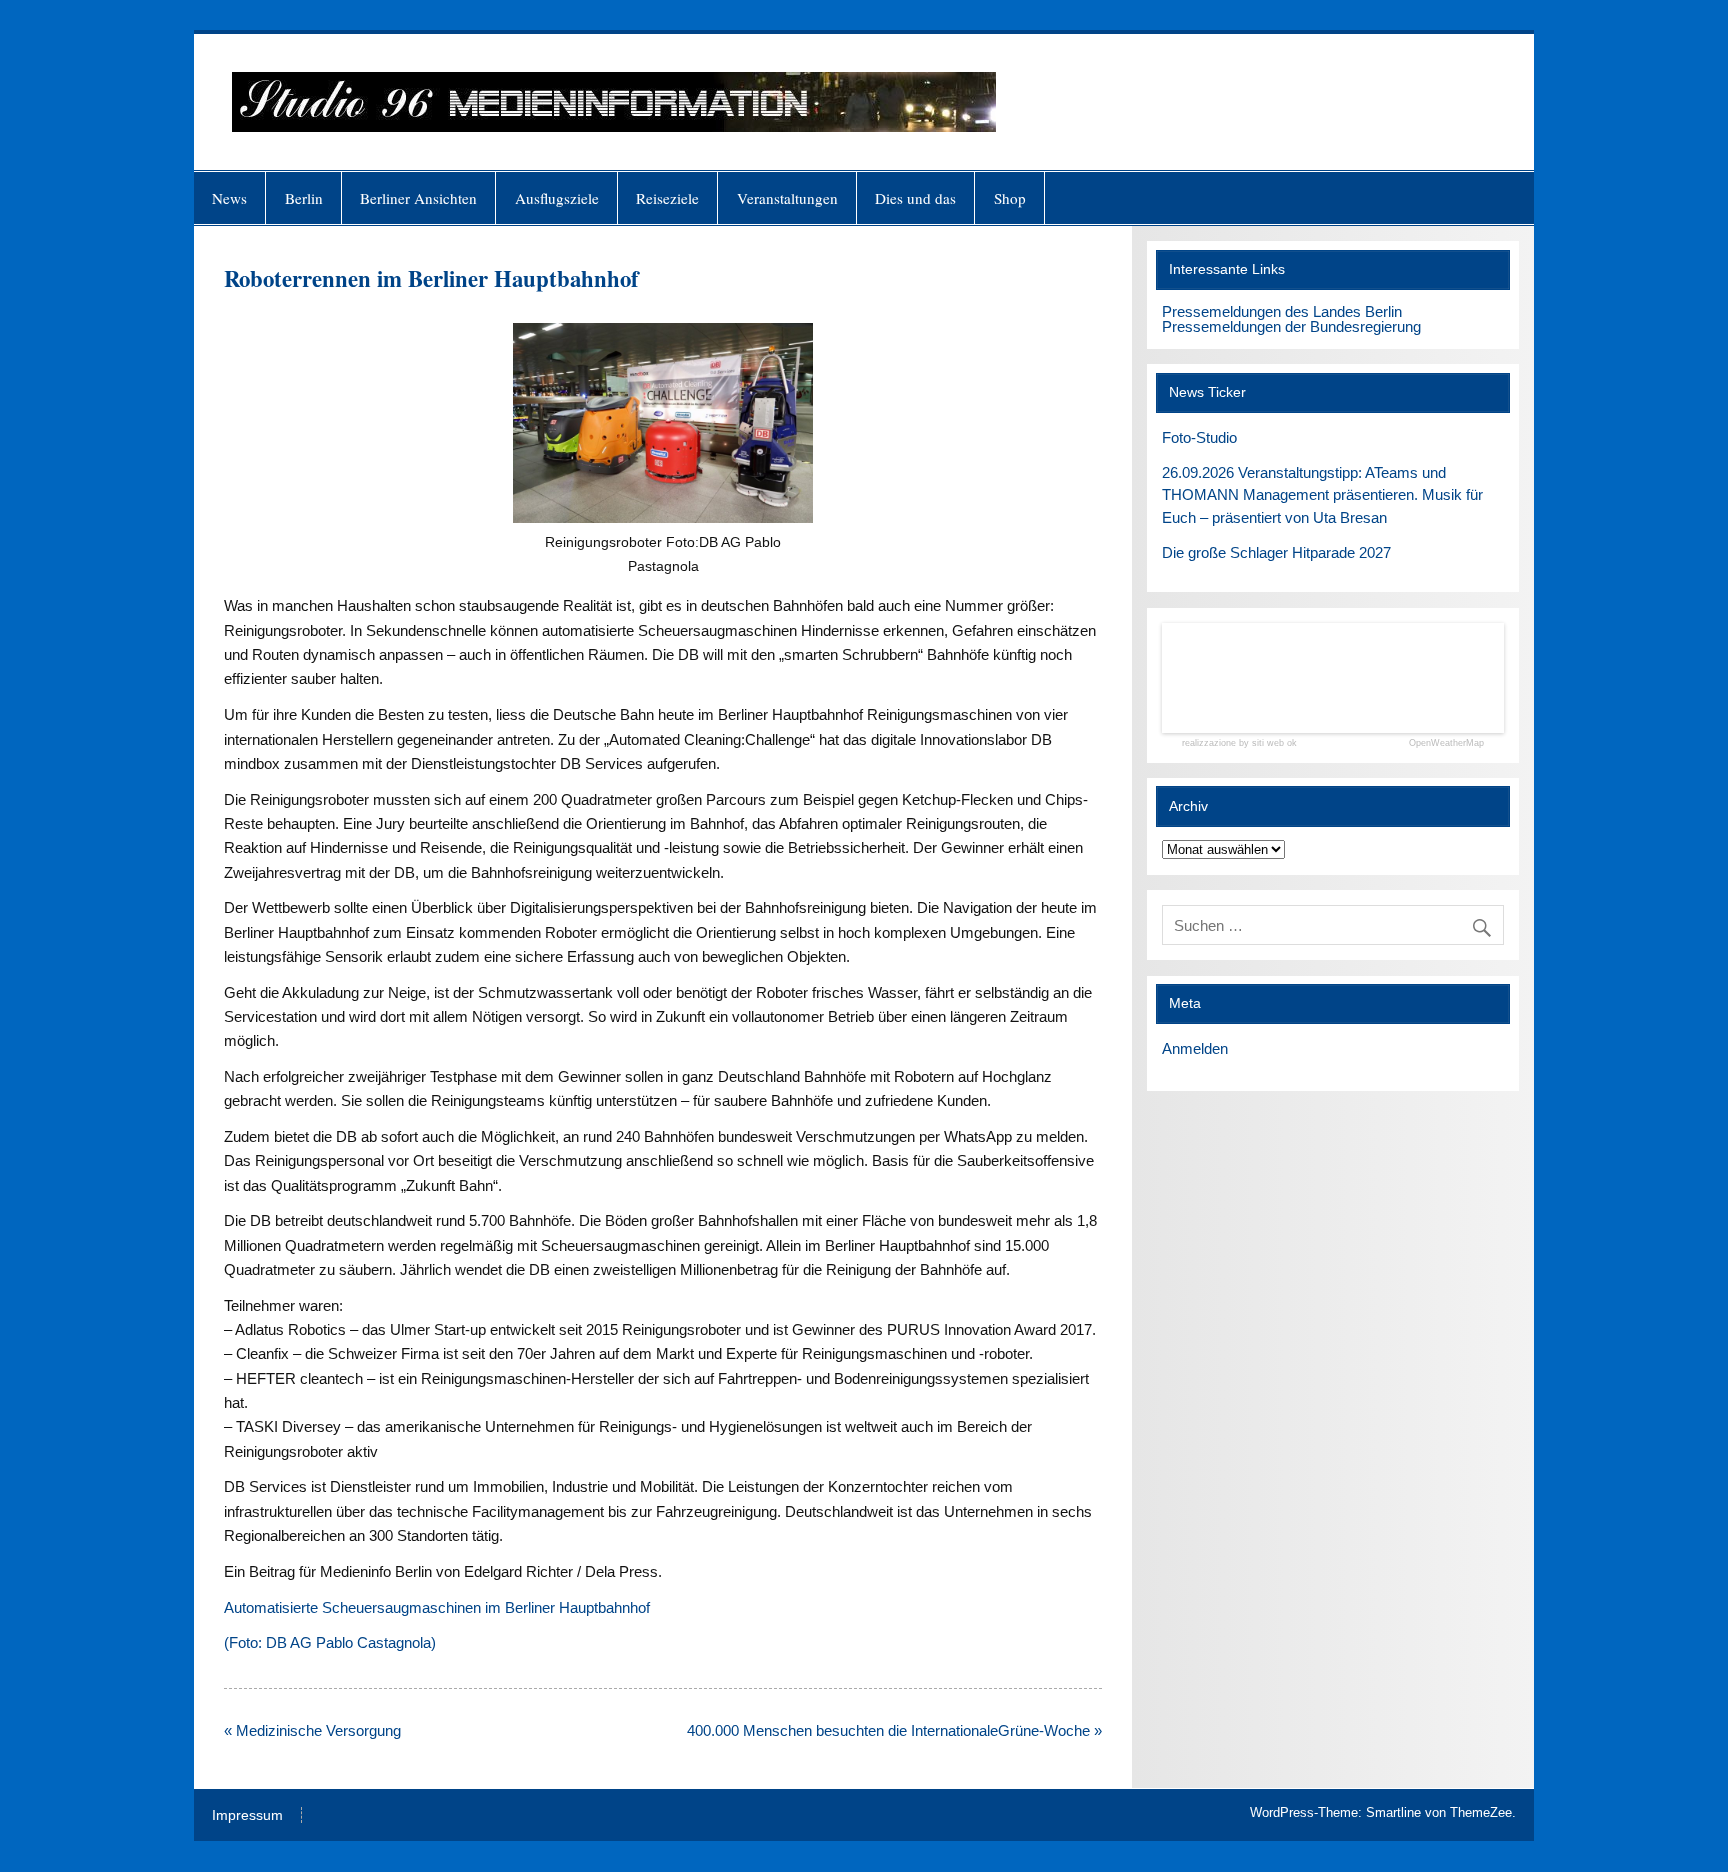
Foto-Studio (1199, 437)
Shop (1010, 198)
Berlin (304, 198)
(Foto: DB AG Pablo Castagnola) (330, 1642)
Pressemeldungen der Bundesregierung (1291, 326)
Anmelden (1195, 1048)
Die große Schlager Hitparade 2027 (1276, 552)
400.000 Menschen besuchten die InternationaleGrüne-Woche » (894, 1730)
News (229, 198)
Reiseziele (667, 198)
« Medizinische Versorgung (312, 1730)
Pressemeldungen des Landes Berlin (1282, 311)
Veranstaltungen (787, 198)
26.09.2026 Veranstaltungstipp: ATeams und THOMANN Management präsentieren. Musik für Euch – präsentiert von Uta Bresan (1322, 495)
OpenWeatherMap (1446, 743)
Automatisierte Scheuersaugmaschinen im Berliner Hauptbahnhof (437, 1607)
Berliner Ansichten (418, 198)
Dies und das (915, 198)
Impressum (247, 1816)
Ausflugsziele (557, 198)
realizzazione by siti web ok (1239, 743)
